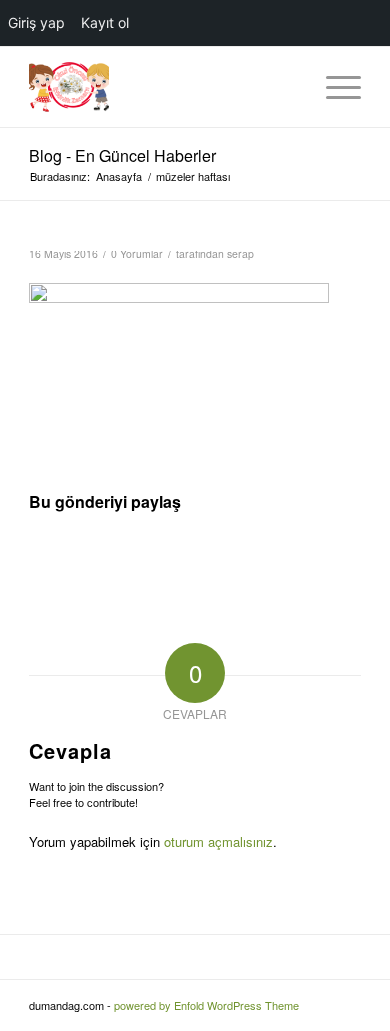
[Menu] (333, 87)
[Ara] (286, 87)
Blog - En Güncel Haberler (122, 155)
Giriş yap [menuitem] (36, 22)
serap (240, 253)
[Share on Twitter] (196, 557)
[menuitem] (286, 87)
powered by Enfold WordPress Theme (206, 1005)
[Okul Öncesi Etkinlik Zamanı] (161, 87)
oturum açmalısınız (218, 841)
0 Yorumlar (137, 253)
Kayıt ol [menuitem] (105, 22)
